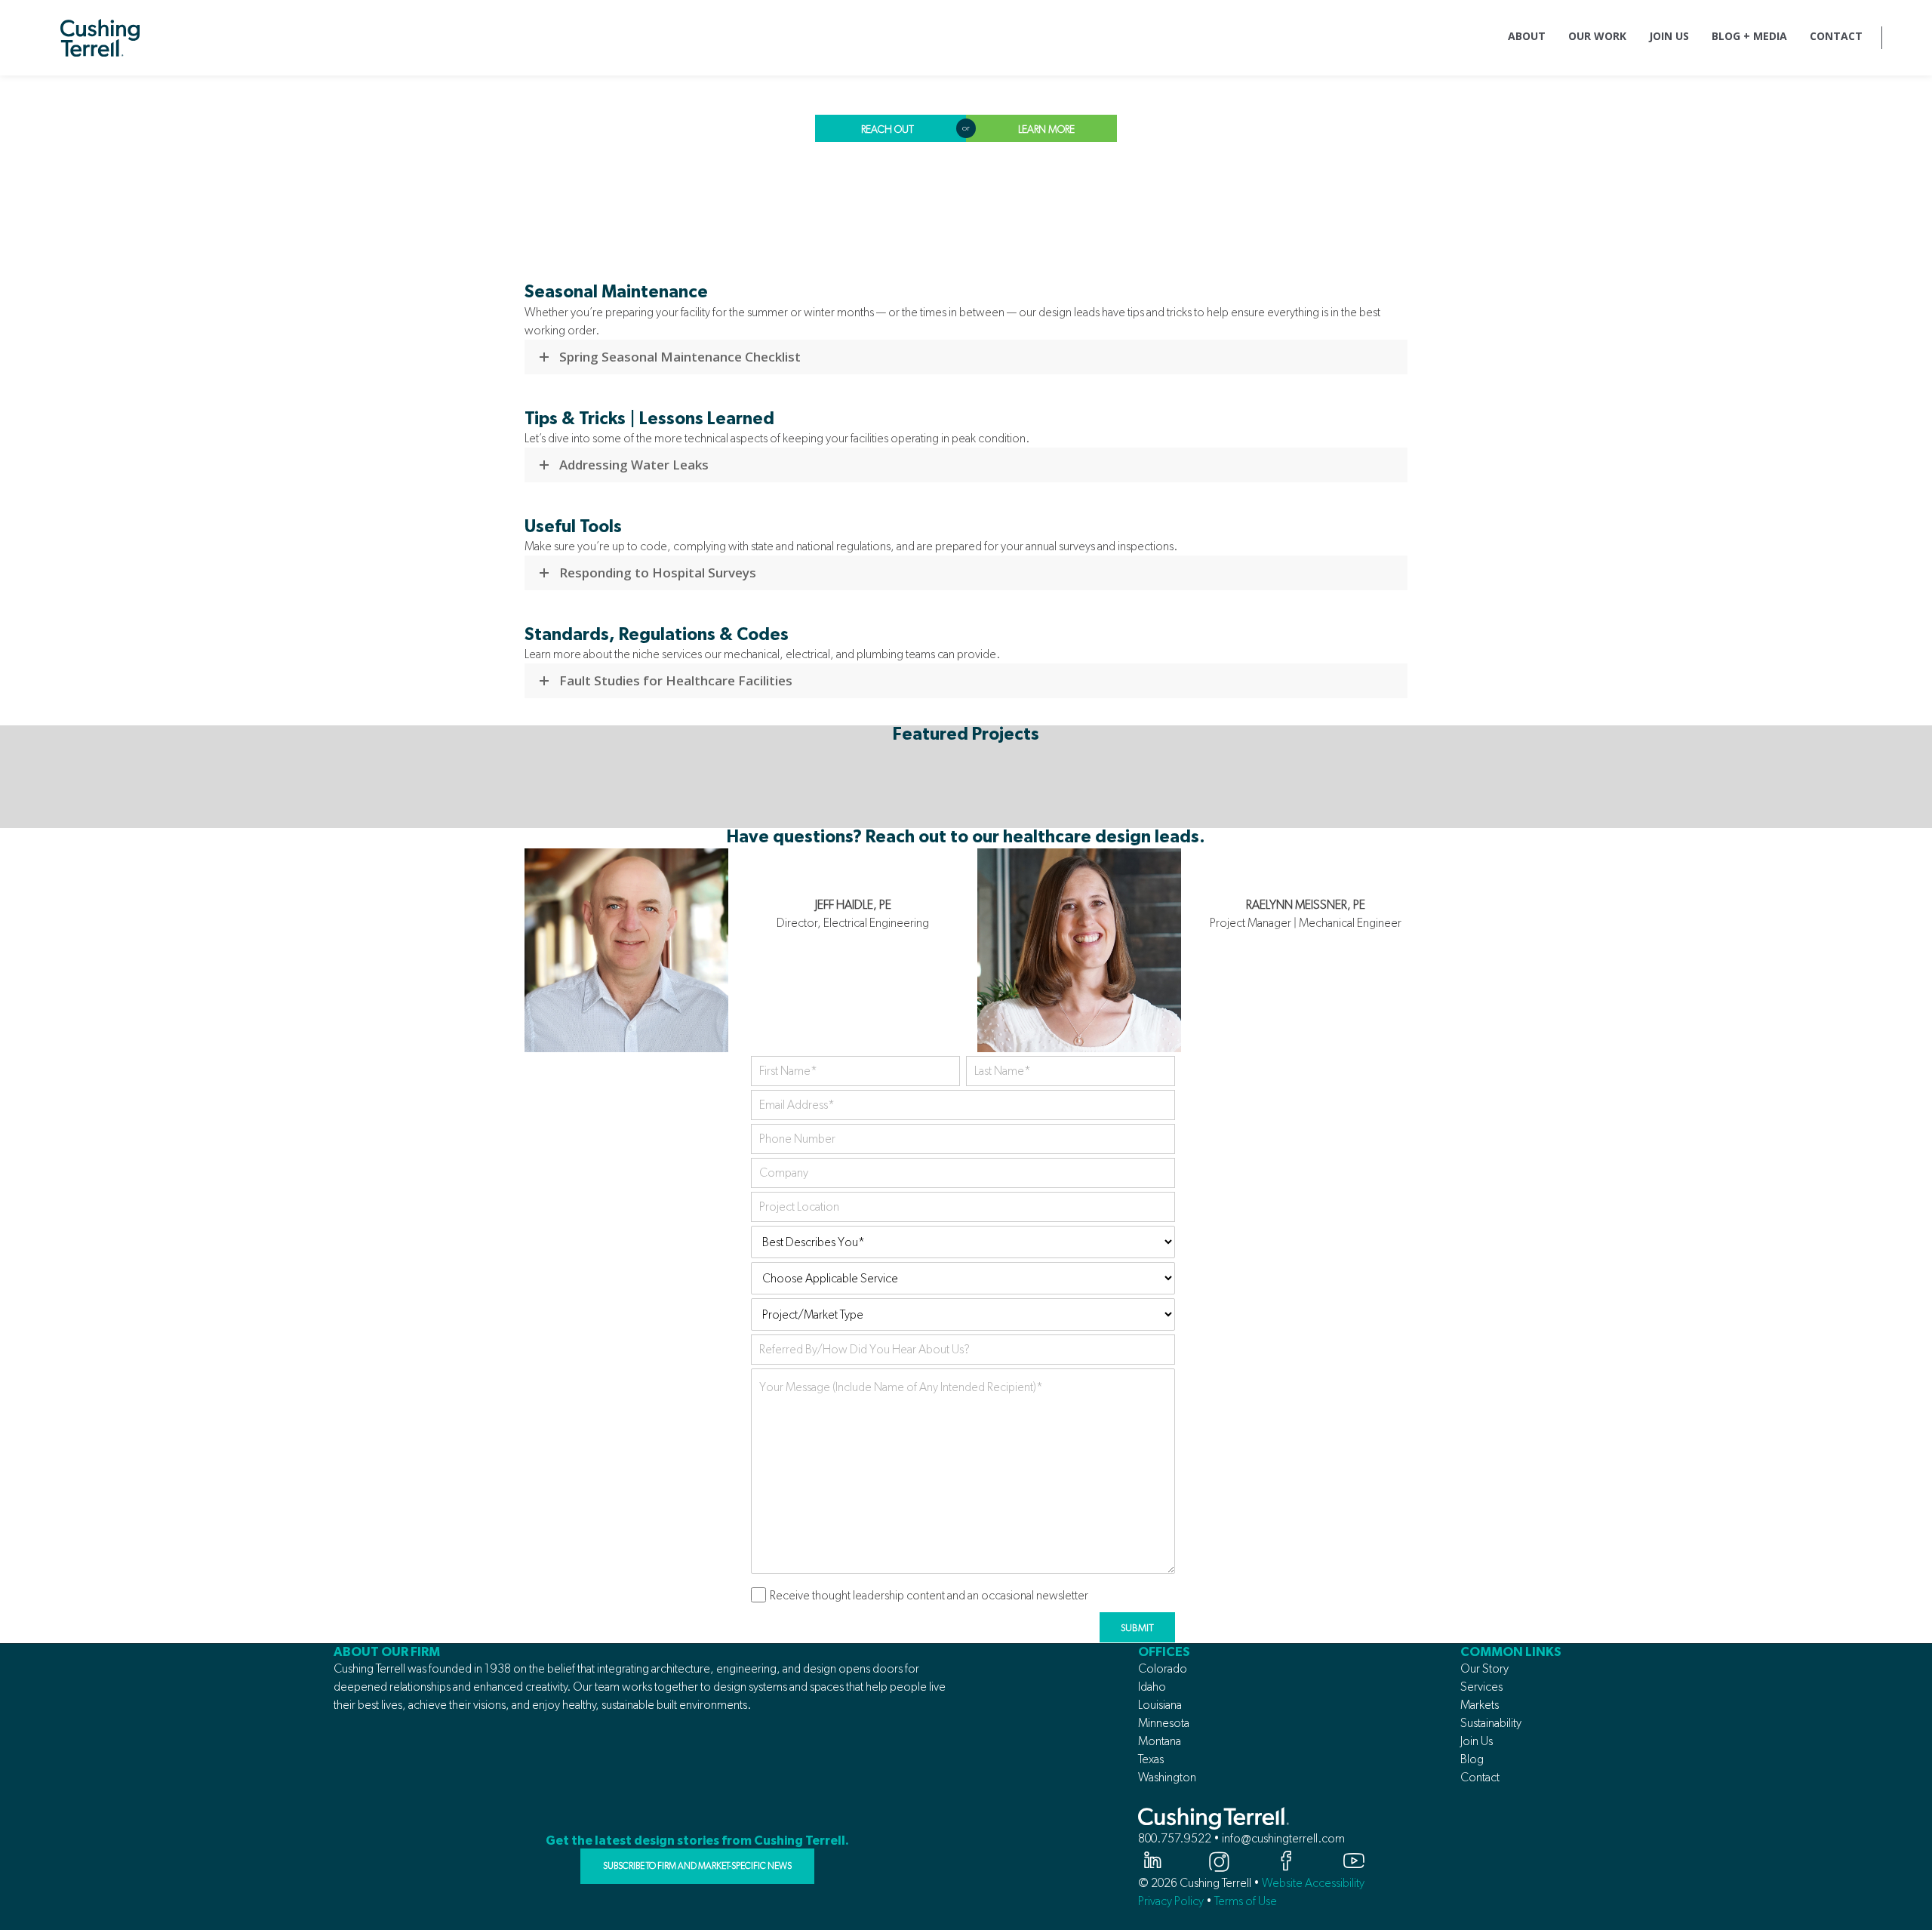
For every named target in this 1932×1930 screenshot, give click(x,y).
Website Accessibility (1313, 1883)
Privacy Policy (1171, 1901)
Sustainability (1491, 1723)
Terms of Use (1246, 1901)
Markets (1480, 1705)
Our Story (1484, 1668)
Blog (1472, 1759)
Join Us (1477, 1741)
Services (1481, 1687)
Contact (1480, 1777)
